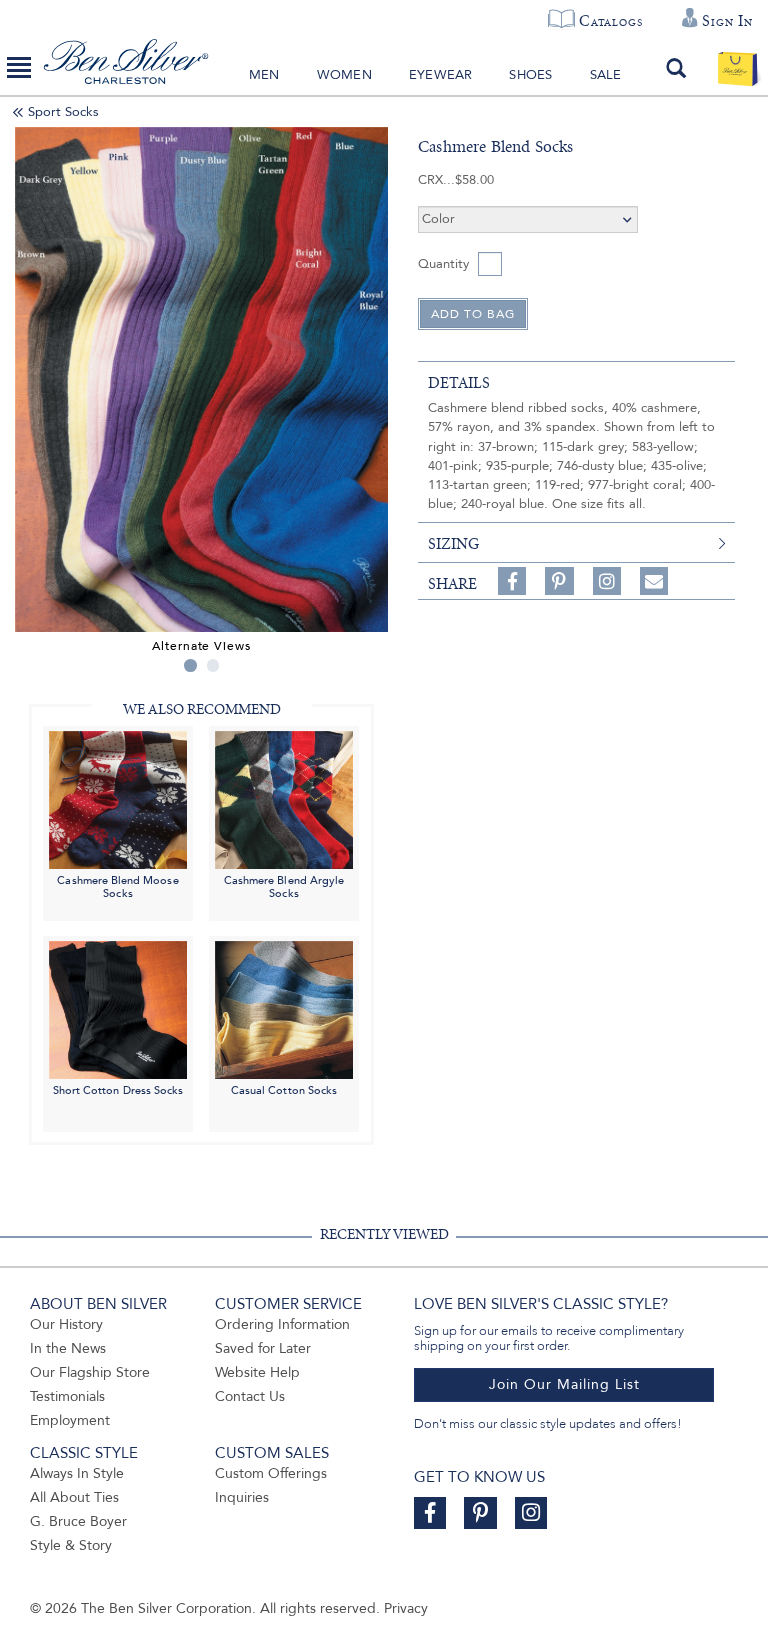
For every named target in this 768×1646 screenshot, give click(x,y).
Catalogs (610, 21)
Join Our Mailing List (564, 1384)
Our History (66, 1324)
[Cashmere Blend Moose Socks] (118, 798)
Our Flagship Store (90, 1372)
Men (264, 75)
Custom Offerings (271, 1473)
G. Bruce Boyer (78, 1521)
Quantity (443, 264)
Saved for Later (263, 1348)
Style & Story (71, 1545)
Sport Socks (63, 112)
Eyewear (440, 75)
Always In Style (77, 1473)
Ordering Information (282, 1324)
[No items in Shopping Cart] (737, 68)
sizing (453, 544)
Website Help (257, 1372)
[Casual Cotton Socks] (284, 1009)
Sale (606, 75)
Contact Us (250, 1396)
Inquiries (242, 1497)
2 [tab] (213, 665)
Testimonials (67, 1396)
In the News (68, 1348)
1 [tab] (190, 665)
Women (344, 75)
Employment (70, 1420)
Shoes (530, 75)
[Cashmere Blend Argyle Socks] (284, 798)
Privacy (406, 1608)
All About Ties (74, 1497)
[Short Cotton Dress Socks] (118, 1009)
